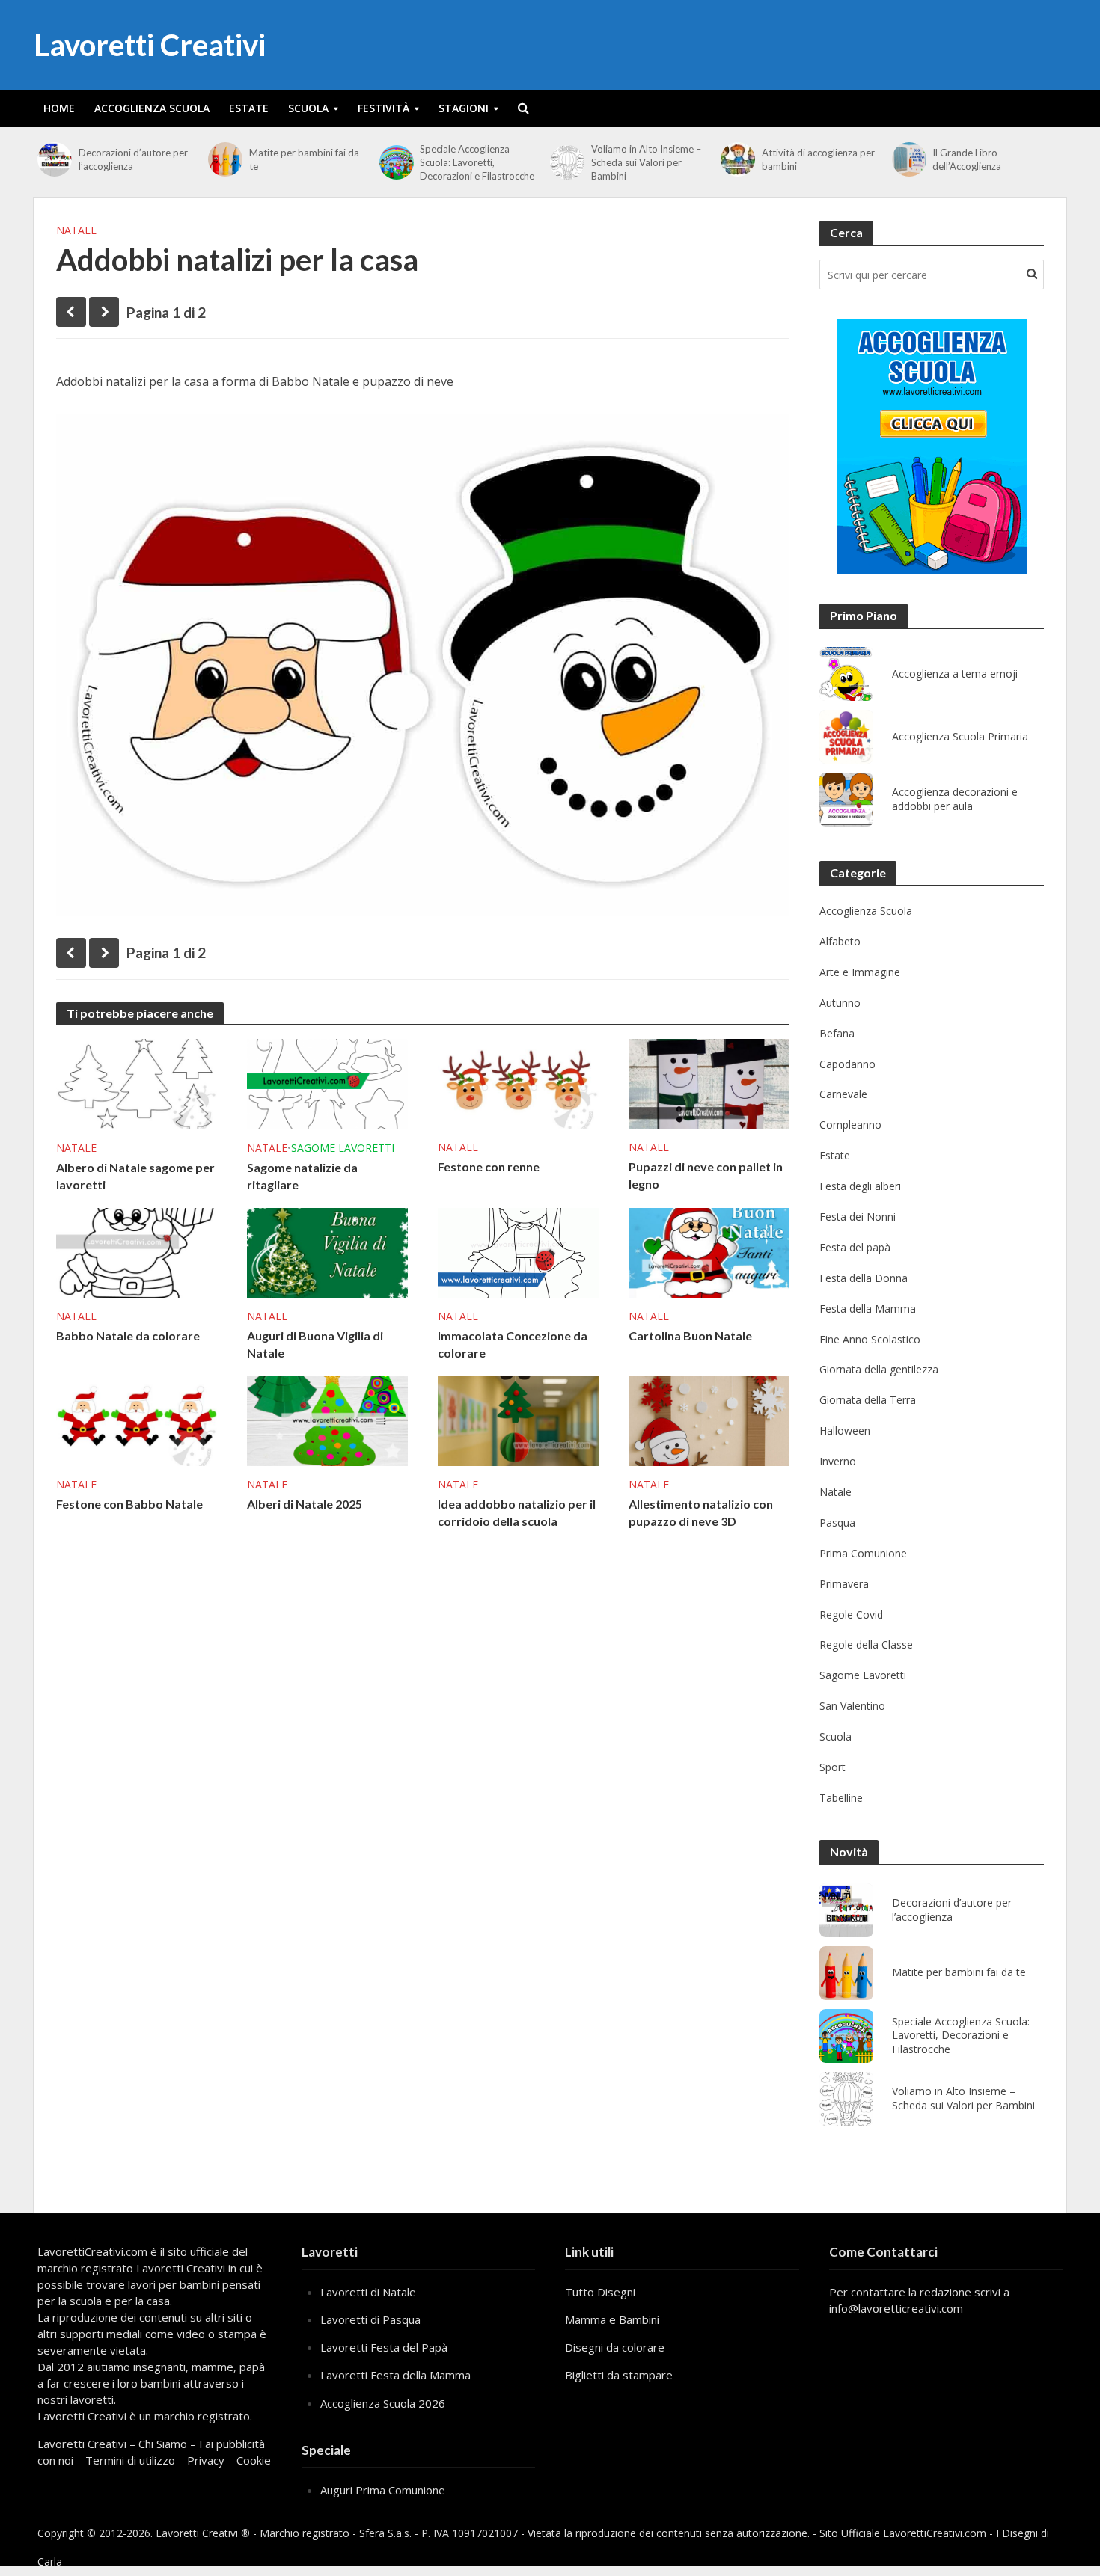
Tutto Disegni (600, 2292)
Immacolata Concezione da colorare (513, 1344)
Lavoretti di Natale (368, 2292)
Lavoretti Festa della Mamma (395, 2375)
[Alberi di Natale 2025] (327, 1420)
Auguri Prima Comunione (383, 2490)
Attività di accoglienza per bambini (818, 159)
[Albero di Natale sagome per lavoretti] (137, 1082)
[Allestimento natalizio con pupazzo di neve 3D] (709, 1420)
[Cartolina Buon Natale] (709, 1251)
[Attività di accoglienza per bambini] (737, 159)
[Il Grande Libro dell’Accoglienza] (909, 159)
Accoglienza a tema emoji (955, 674)
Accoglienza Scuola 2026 (383, 2403)
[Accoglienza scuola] (932, 447)
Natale (76, 230)
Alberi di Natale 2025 (305, 1504)
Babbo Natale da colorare (128, 1335)
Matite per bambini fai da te (304, 159)
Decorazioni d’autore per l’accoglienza (133, 159)
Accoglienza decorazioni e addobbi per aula (955, 799)
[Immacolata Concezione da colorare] (518, 1251)
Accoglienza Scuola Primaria (960, 737)
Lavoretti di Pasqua (370, 2319)
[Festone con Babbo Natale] (137, 1420)
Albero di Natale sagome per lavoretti (135, 1176)
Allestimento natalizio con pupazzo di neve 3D (701, 1512)
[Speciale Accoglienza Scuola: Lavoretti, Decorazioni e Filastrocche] (396, 162)
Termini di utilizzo (130, 2460)
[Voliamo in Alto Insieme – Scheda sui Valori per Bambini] (567, 162)
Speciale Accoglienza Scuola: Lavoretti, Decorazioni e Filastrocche (477, 162)
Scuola (308, 108)
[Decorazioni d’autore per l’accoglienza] (54, 159)
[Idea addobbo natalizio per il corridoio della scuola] (518, 1420)
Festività (384, 108)
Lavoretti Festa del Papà (384, 2347)
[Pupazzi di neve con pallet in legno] (709, 1082)
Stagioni (464, 108)
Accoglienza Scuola (152, 108)
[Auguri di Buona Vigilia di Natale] (327, 1251)
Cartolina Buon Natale (690, 1335)
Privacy (206, 2460)
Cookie (254, 2460)
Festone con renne (489, 1166)
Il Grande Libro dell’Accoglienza (967, 159)
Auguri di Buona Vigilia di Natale (315, 1344)
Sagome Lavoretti (343, 1148)
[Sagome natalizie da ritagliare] (327, 1082)
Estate (249, 108)
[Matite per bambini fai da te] (225, 159)
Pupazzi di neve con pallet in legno (706, 1175)
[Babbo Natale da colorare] (137, 1251)
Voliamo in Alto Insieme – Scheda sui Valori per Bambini (646, 162)
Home (59, 108)
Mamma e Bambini (612, 2319)
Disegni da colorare (615, 2347)
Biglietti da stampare (619, 2375)
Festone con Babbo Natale (129, 1504)
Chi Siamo (163, 2444)
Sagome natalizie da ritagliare (302, 1176)
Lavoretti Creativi (150, 45)
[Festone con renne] (518, 1082)
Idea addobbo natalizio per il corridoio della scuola (517, 1512)
